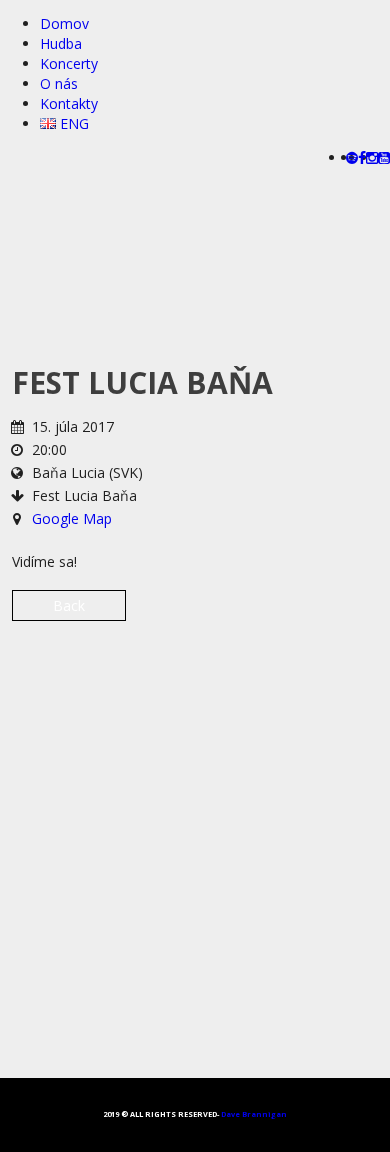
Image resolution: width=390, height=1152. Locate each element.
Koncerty (69, 63)
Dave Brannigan (254, 1114)
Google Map (72, 518)
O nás (59, 83)
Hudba (61, 43)
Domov (64, 23)
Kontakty (69, 103)
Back (69, 605)
